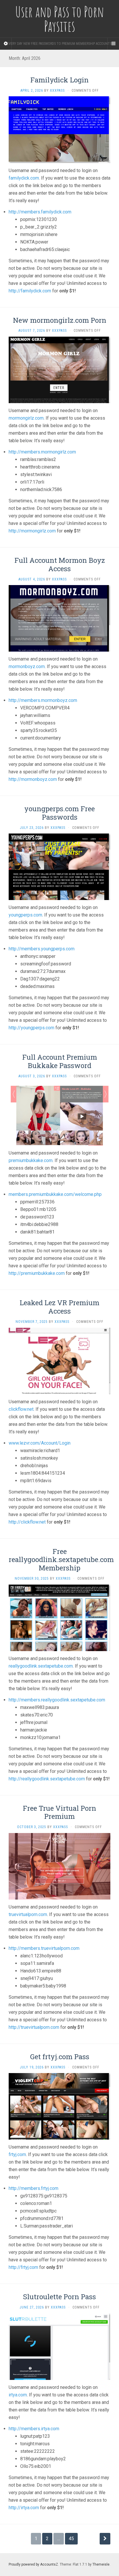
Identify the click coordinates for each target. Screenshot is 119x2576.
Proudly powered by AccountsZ (33, 2564)
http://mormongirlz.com (32, 531)
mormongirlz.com (26, 418)
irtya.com (18, 2395)
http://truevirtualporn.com (34, 2027)
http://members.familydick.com (40, 212)
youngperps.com (25, 915)
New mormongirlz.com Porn (60, 320)
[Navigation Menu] (113, 44)
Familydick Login (59, 80)
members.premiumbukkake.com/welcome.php (55, 1194)
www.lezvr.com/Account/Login (40, 1443)
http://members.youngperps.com (42, 949)
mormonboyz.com (27, 666)
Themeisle (101, 2564)
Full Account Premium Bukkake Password (60, 1061)
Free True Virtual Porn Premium (59, 1812)
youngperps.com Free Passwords (59, 813)
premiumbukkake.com (31, 1160)
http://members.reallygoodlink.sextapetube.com (57, 1700)
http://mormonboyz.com (33, 779)
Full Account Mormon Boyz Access (60, 564)
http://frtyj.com (23, 2267)
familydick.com (24, 178)
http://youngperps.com (31, 1028)
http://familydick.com (30, 291)
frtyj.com (17, 2154)
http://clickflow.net (27, 1522)
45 (71, 2539)
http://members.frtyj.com (34, 2188)
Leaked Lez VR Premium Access (59, 1307)
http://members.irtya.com (34, 2429)
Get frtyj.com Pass (60, 2057)
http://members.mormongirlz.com (42, 452)
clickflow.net (21, 1409)
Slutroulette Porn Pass (59, 2297)
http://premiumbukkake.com (37, 1273)
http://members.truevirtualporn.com (44, 1948)
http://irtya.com (24, 2508)
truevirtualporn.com (28, 1914)
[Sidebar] (6, 44)
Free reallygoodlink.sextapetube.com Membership (61, 1560)
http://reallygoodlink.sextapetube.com (47, 1779)
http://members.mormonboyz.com (43, 700)
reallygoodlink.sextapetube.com (41, 1666)
